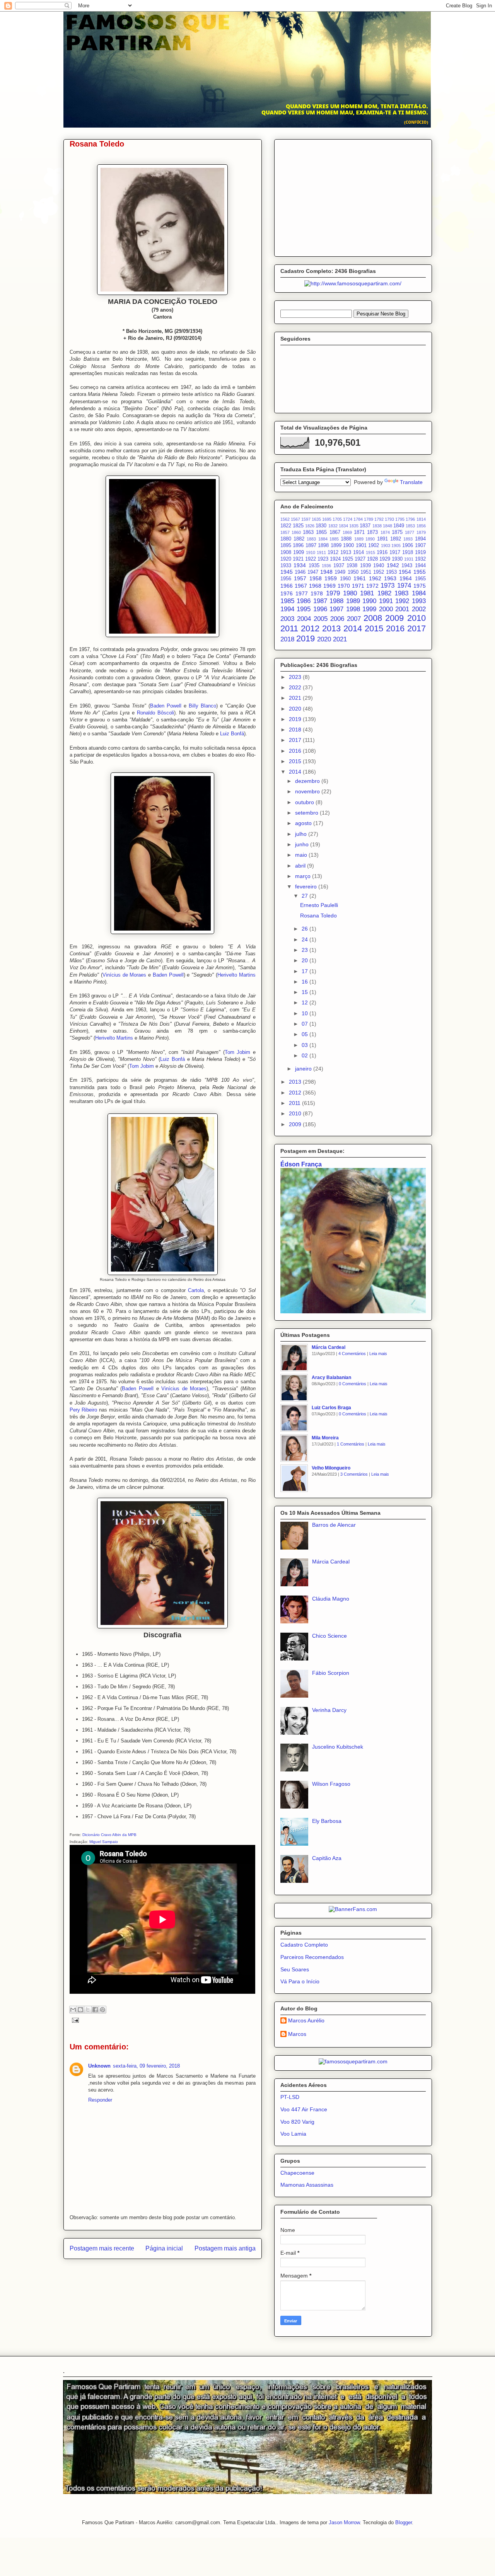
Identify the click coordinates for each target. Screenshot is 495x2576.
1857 (285, 532)
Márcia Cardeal (329, 1347)
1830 (321, 526)
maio (302, 855)
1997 (336, 609)
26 (306, 929)
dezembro (308, 781)
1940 (379, 566)
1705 (337, 519)
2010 (416, 618)
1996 (320, 609)
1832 (333, 526)
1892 (396, 539)
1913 (346, 552)
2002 (419, 609)
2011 (289, 628)
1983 (401, 593)
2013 (331, 628)
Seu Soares (295, 1969)
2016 (395, 628)
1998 (353, 609)
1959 (331, 578)
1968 (315, 586)
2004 (304, 619)
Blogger (404, 2522)
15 (306, 992)
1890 (370, 539)
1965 (420, 579)
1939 (365, 566)
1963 (390, 578)
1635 (316, 519)
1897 (311, 546)
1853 (410, 526)
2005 (321, 619)
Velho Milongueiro (331, 1468)
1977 (302, 593)
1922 (311, 559)
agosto (304, 823)
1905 (396, 546)
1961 (360, 578)
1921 (298, 559)
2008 (373, 618)
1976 (287, 593)
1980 (350, 593)
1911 (321, 552)
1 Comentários (351, 1444)
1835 (354, 526)
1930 (397, 559)
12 (306, 1002)
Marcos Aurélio (306, 2020)
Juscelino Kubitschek (338, 1747)
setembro (307, 813)
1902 (374, 546)
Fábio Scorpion (331, 1673)
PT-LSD (290, 2097)
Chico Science (329, 1636)
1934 (300, 565)
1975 (420, 586)
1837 (365, 526)
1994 (287, 609)
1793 (389, 519)
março (304, 876)
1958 (316, 578)
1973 (387, 586)
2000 (386, 609)
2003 (287, 619)
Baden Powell (166, 706)
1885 (334, 539)
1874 (385, 532)
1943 (407, 566)
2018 (287, 639)
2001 (402, 609)
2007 (354, 619)
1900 (348, 546)
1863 (308, 532)
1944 (420, 566)
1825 (298, 526)
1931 (409, 559)
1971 (358, 586)
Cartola (196, 1290)
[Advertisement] (353, 196)
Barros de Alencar (334, 1525)
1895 (286, 546)
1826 (310, 526)
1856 (421, 526)
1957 (300, 578)
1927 (360, 559)
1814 (421, 519)
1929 (385, 559)
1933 (286, 566)
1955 (420, 572)
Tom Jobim (237, 1052)
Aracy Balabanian (331, 1378)
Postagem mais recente (102, 2248)
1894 (420, 539)
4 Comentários (352, 1354)
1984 (419, 593)
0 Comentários (352, 1384)
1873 (372, 532)
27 (306, 896)
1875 (397, 532)
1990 (369, 601)
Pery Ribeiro (84, 1410)
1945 (287, 572)
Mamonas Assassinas (307, 2185)
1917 (395, 552)
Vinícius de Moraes (124, 975)
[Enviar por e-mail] (73, 2010)
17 (306, 971)
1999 (369, 609)
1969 (329, 586)
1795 (400, 519)
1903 (386, 546)
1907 (420, 546)
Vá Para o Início (300, 1981)
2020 (324, 639)
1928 (372, 559)
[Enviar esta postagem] (74, 2020)
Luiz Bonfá (232, 734)
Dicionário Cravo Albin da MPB (109, 1835)
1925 (348, 559)
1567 (295, 519)
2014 (353, 628)
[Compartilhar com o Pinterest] (102, 2010)
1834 (343, 526)
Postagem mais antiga (225, 2248)
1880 (286, 539)
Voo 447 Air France (304, 2109)
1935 (314, 566)
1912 (333, 552)
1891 (382, 539)
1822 (286, 526)
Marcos (297, 2034)
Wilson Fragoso (331, 1784)
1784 (358, 519)
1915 (370, 552)
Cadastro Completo (304, 1945)
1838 (377, 526)
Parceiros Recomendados (312, 1957)
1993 (419, 601)
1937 (339, 566)
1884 (323, 539)
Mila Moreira (325, 1438)
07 (306, 1024)
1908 (286, 552)
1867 (335, 532)
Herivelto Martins (236, 975)
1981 (367, 593)
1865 (321, 532)
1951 (366, 572)
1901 (361, 546)
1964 (406, 578)
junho (303, 844)
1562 (285, 519)
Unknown (99, 2066)
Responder (100, 2100)
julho (302, 834)
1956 (286, 579)
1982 (384, 593)
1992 (402, 601)
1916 (382, 552)
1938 (352, 566)
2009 (394, 618)
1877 (410, 532)
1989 (353, 601)
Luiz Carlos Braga (331, 1408)
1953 (391, 572)
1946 (300, 572)
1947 (313, 572)
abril (301, 866)
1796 (410, 519)
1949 (340, 572)
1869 (347, 532)
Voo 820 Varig (297, 2122)
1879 (421, 532)
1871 (359, 532)
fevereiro (307, 887)
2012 (310, 628)
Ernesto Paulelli (319, 905)
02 (306, 1055)
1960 (345, 579)
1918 (408, 552)
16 (306, 982)
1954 (405, 572)
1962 (375, 578)
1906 (408, 546)
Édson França (301, 1164)
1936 (326, 566)
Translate (411, 482)
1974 (404, 586)
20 (306, 960)
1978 (317, 593)
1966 (287, 586)
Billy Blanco (202, 706)
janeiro (304, 1069)
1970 (344, 586)
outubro (305, 802)
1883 (311, 539)
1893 (408, 539)
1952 (379, 572)
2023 (296, 677)
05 (306, 1034)
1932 (420, 559)
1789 (369, 519)
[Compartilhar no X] (88, 2010)
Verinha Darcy (329, 1710)
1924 (335, 559)
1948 (326, 572)
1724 (348, 519)
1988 (336, 601)
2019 (306, 638)
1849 (399, 526)
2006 (337, 619)
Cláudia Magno (331, 1599)
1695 (327, 519)
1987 (320, 601)
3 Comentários (354, 1474)
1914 (358, 552)
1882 (299, 539)
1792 (379, 519)
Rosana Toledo (318, 915)
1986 (304, 601)
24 (306, 939)
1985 (287, 601)
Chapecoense (297, 2173)
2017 (416, 628)
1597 (306, 519)
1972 (372, 586)
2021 (340, 639)
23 (306, 950)
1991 (386, 601)
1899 (336, 546)
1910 (311, 552)
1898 (323, 546)
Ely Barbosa (327, 1821)
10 (306, 1013)
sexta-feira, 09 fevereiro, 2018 (146, 2066)
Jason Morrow (344, 2522)
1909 (299, 552)
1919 (420, 552)
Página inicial (164, 2248)
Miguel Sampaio (104, 1842)
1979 (333, 593)
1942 (393, 565)
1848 (387, 526)
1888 (346, 539)
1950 (353, 572)
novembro (308, 791)
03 (306, 1045)
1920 (286, 559)
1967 (301, 586)
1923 (323, 559)
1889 (359, 539)
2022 (296, 687)
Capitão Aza (327, 1858)
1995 (304, 609)
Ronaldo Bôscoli (155, 713)
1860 (296, 532)
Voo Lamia (293, 2134)
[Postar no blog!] (80, 2010)
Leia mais (378, 1354)
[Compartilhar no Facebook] (95, 2010)
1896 (298, 546)
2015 (374, 628)
